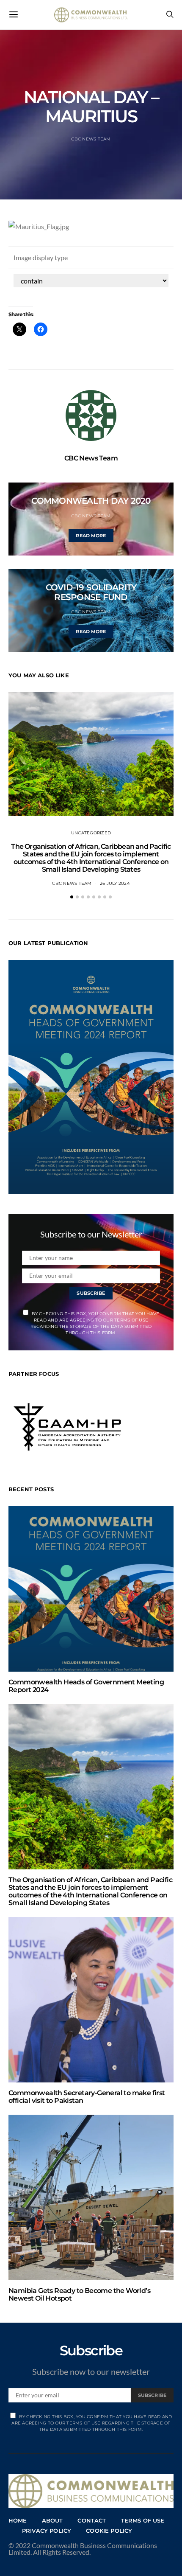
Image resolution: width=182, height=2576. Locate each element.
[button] (72, 897)
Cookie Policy (109, 2531)
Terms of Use (143, 2520)
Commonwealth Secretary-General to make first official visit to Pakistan (87, 2097)
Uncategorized (91, 833)
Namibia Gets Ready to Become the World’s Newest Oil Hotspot (79, 2294)
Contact (92, 2520)
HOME (18, 2520)
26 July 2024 (115, 883)
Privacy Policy (47, 2531)
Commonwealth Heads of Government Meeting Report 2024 (86, 1686)
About (52, 2520)
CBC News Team (91, 139)
